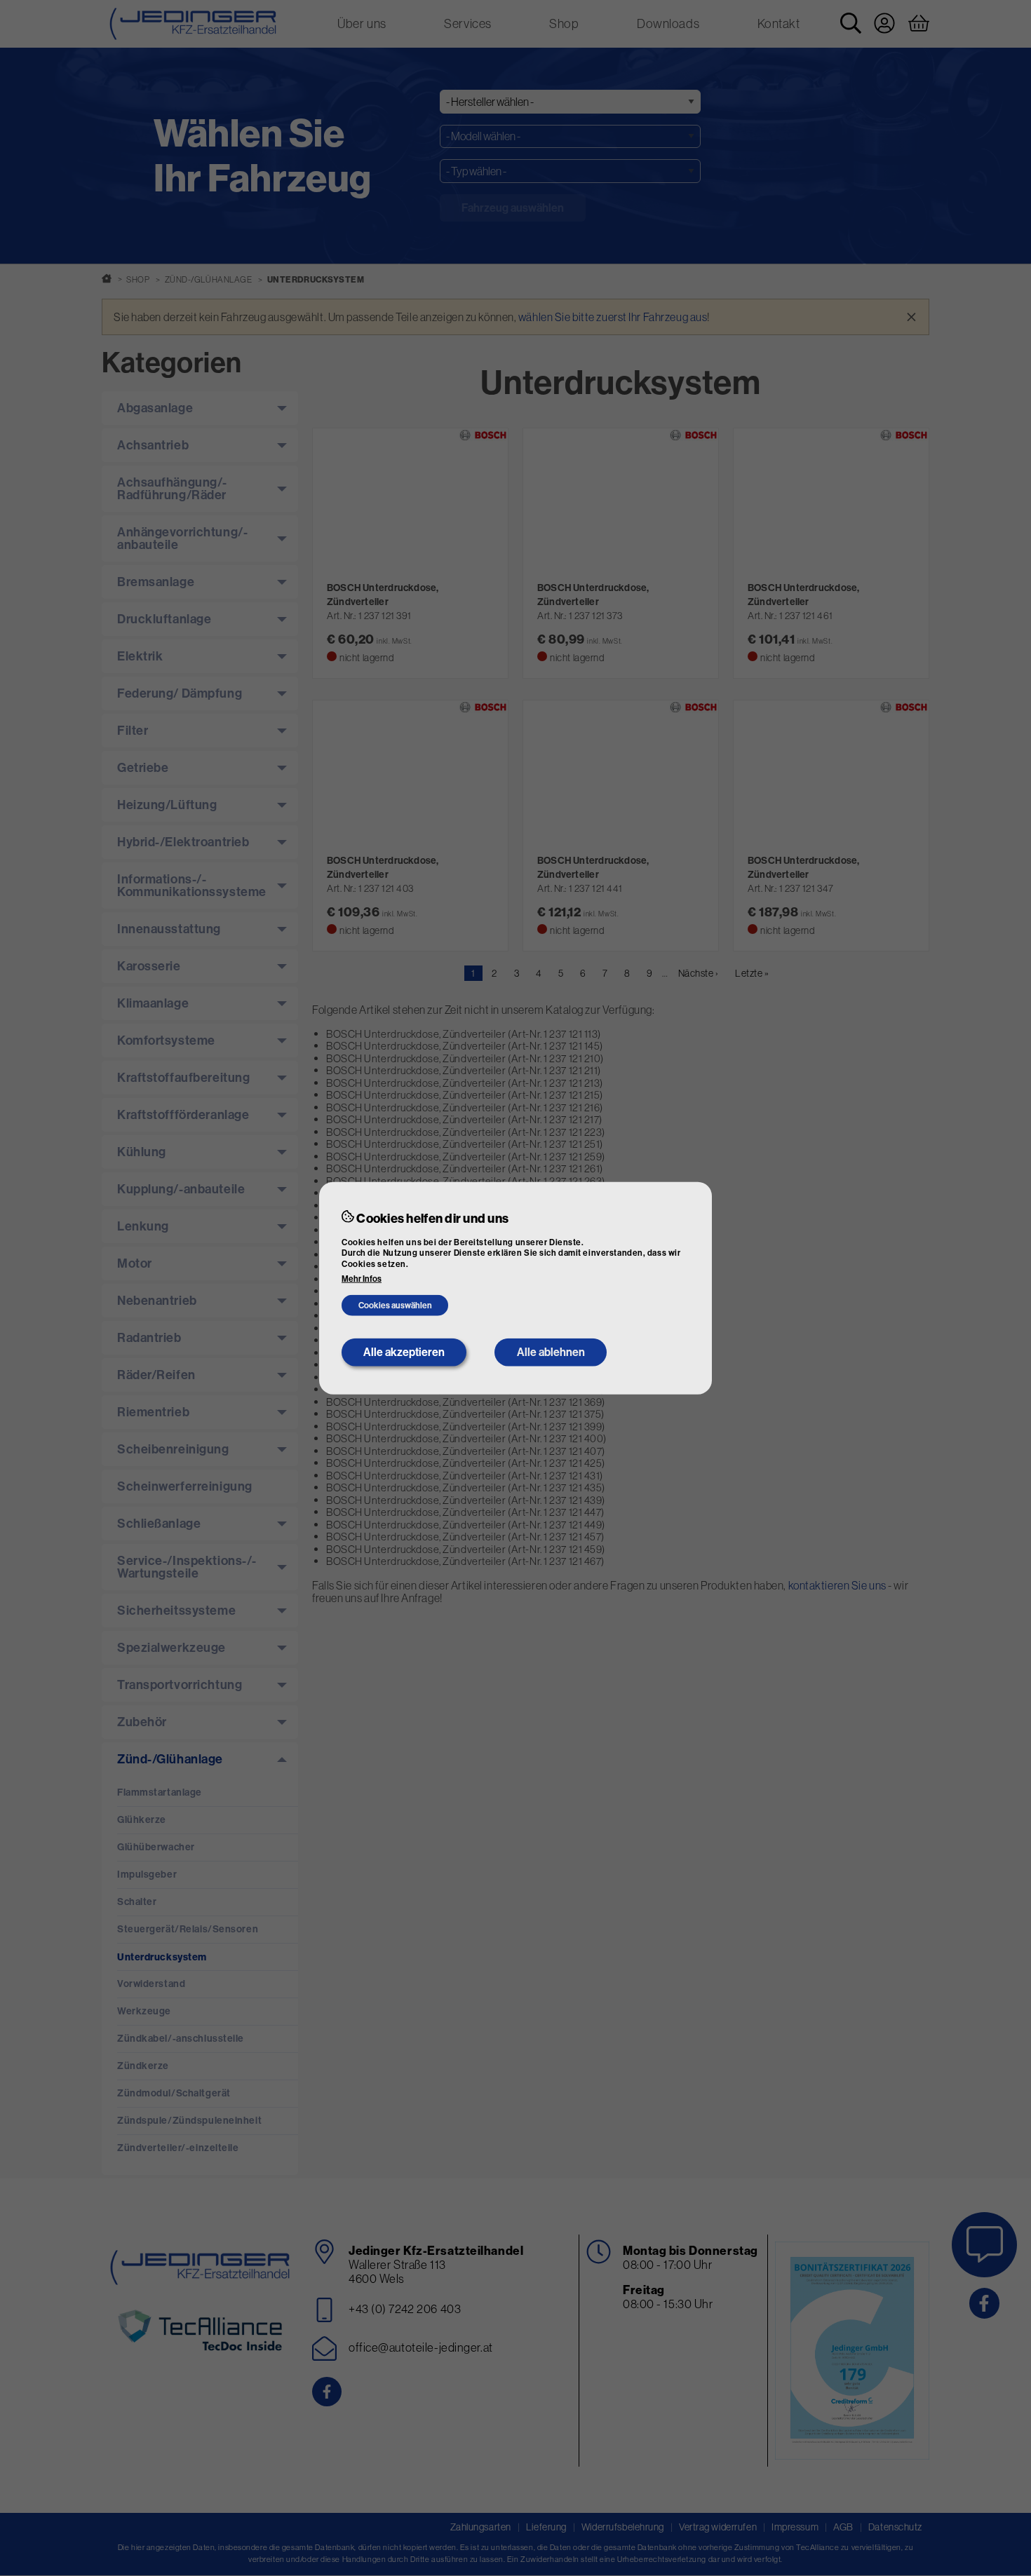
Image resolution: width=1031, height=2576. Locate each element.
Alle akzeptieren (404, 1352)
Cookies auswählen (395, 1306)
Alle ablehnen (551, 1352)
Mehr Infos (362, 1279)
